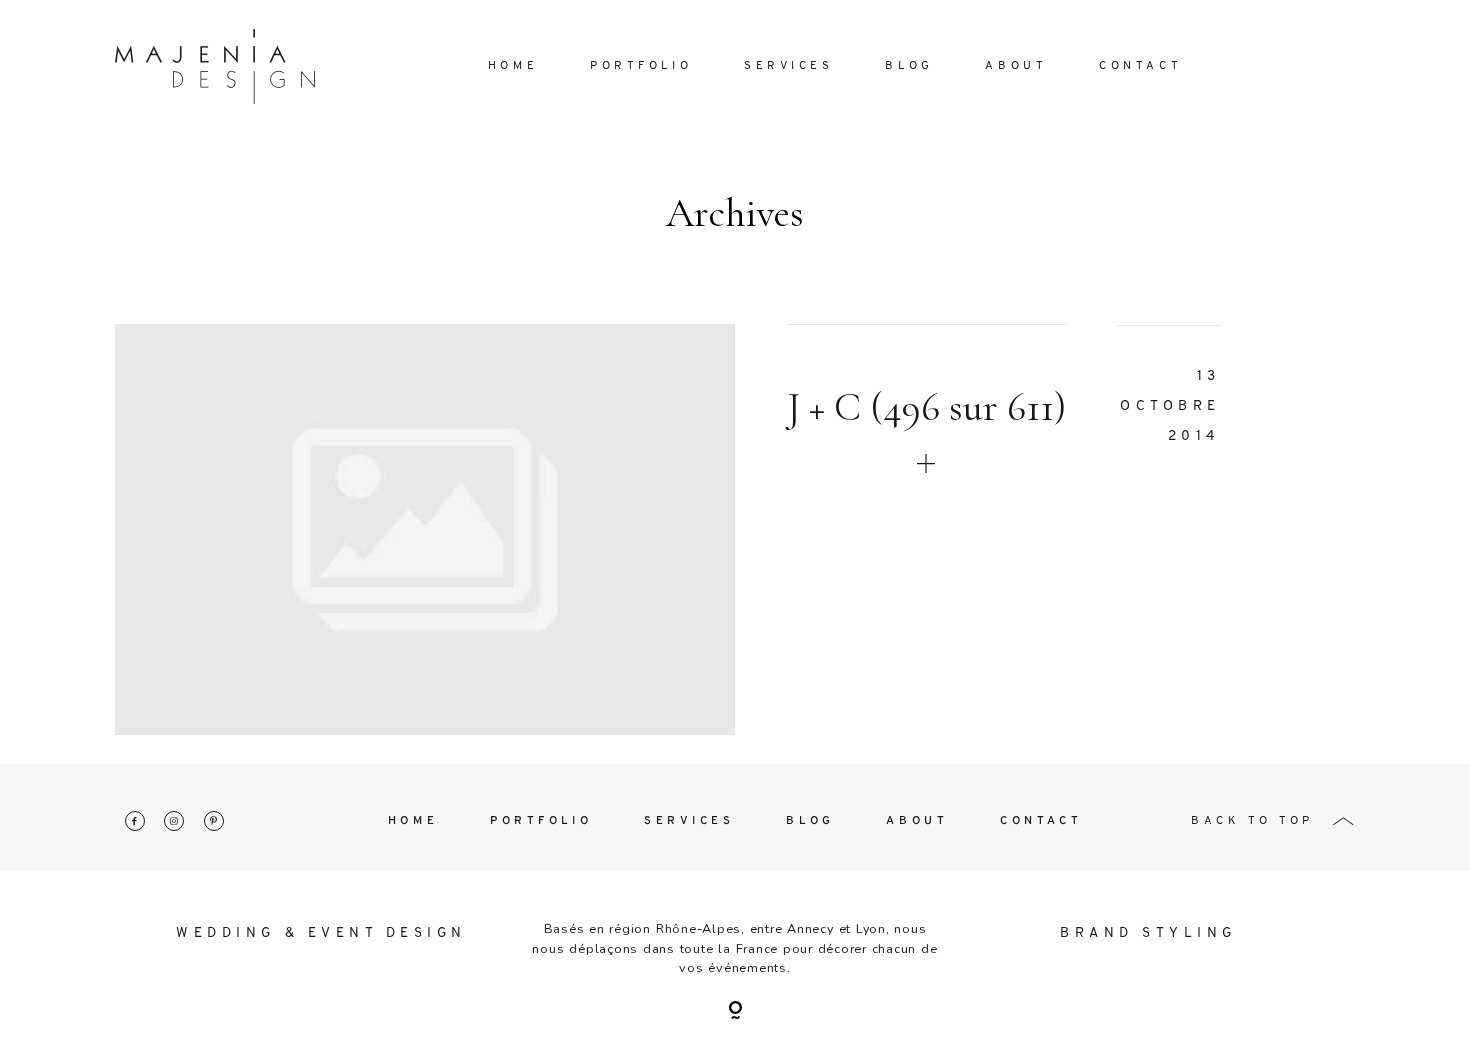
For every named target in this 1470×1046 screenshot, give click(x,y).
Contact (1140, 66)
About (1016, 66)
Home (513, 66)
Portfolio (641, 66)
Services (789, 66)
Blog (909, 66)
